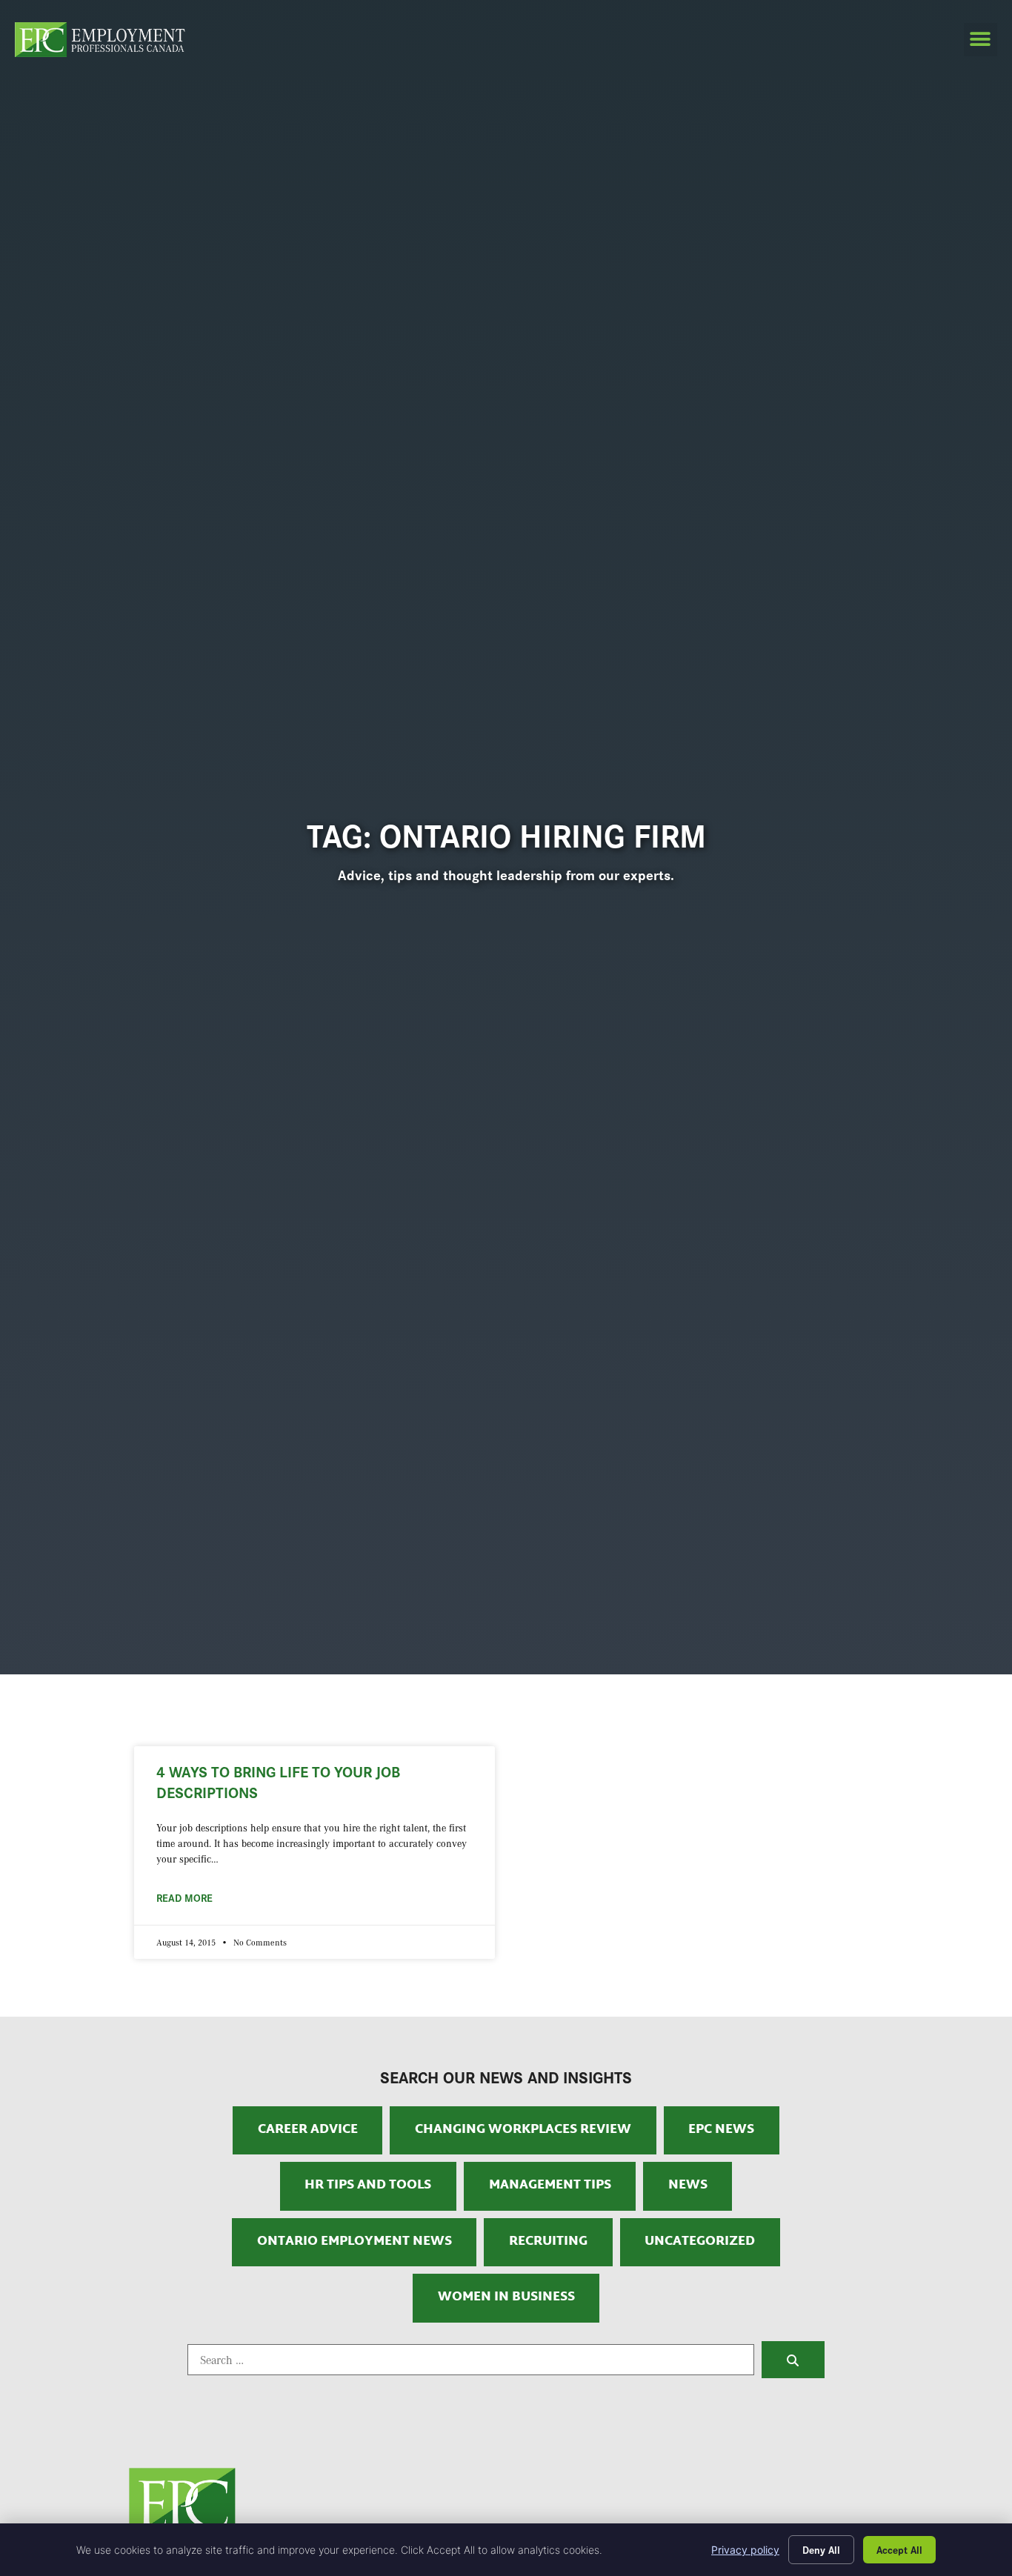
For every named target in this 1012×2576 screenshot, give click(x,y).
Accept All (899, 2549)
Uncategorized (700, 2242)
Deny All (821, 2549)
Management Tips (550, 2186)
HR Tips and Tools (368, 2186)
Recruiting (548, 2242)
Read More (184, 1897)
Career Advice (308, 2130)
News (688, 2186)
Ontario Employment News (354, 2242)
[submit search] (793, 2360)
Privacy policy (745, 2550)
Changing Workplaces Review (523, 2130)
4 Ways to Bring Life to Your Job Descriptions (278, 1781)
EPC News (721, 2130)
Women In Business (506, 2297)
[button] (981, 40)
